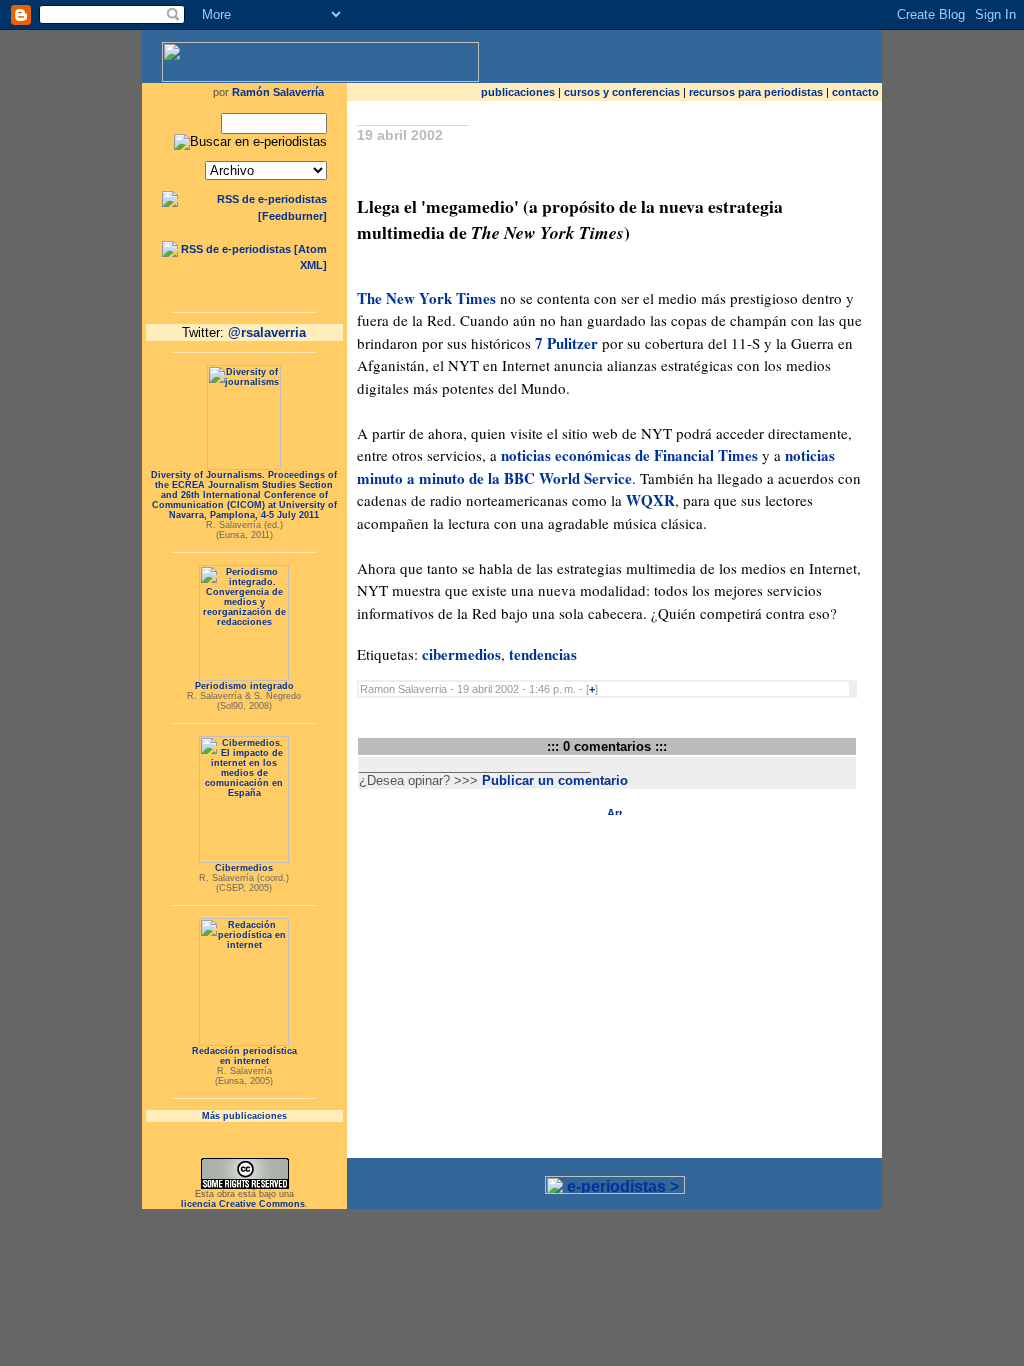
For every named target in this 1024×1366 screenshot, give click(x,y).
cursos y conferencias (622, 92)
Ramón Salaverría (278, 92)
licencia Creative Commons (243, 1204)
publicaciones (518, 92)
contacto (855, 92)
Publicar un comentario (555, 780)
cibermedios (461, 654)
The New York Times (426, 298)
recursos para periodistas (756, 92)
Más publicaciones (244, 1116)
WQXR (650, 500)
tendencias (543, 654)
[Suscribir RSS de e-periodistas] (244, 216)
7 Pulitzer (568, 343)
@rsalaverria (267, 332)
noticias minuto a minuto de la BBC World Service (596, 466)
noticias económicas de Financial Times (629, 455)
